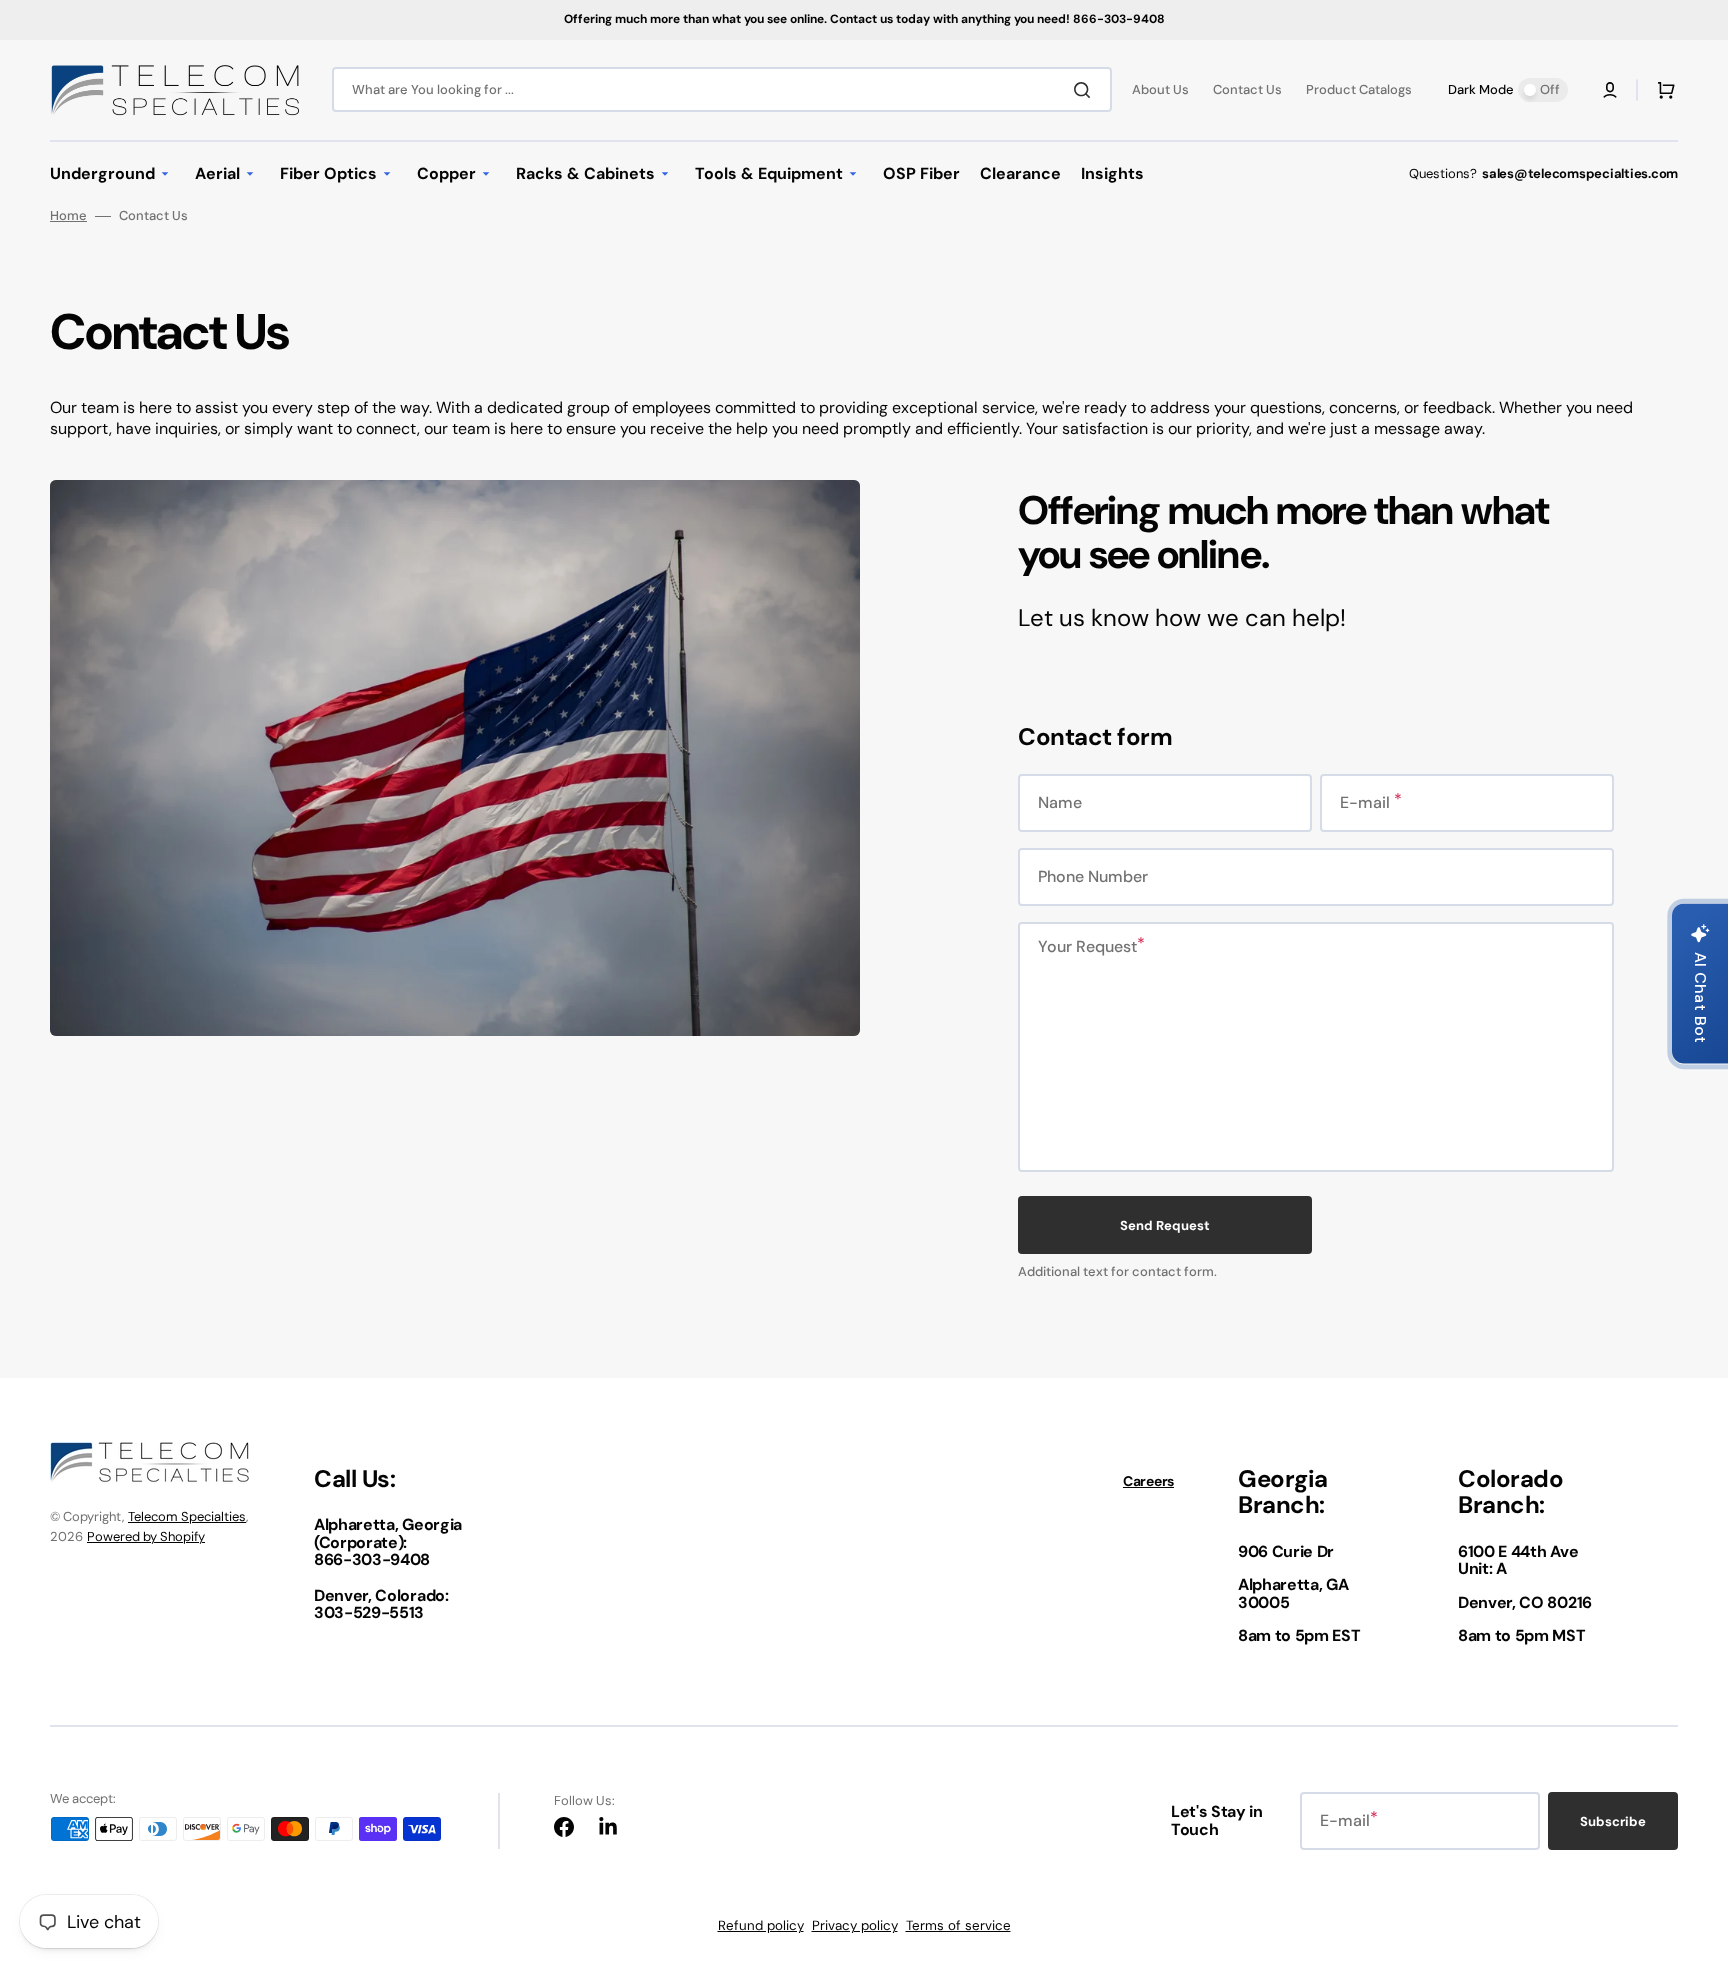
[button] (1610, 90)
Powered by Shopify (146, 1536)
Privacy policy (855, 1925)
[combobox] (722, 89)
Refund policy (761, 1925)
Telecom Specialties (187, 1516)
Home (68, 216)
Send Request (1165, 1225)
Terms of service (958, 1925)
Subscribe (1613, 1821)
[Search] (1086, 90)
